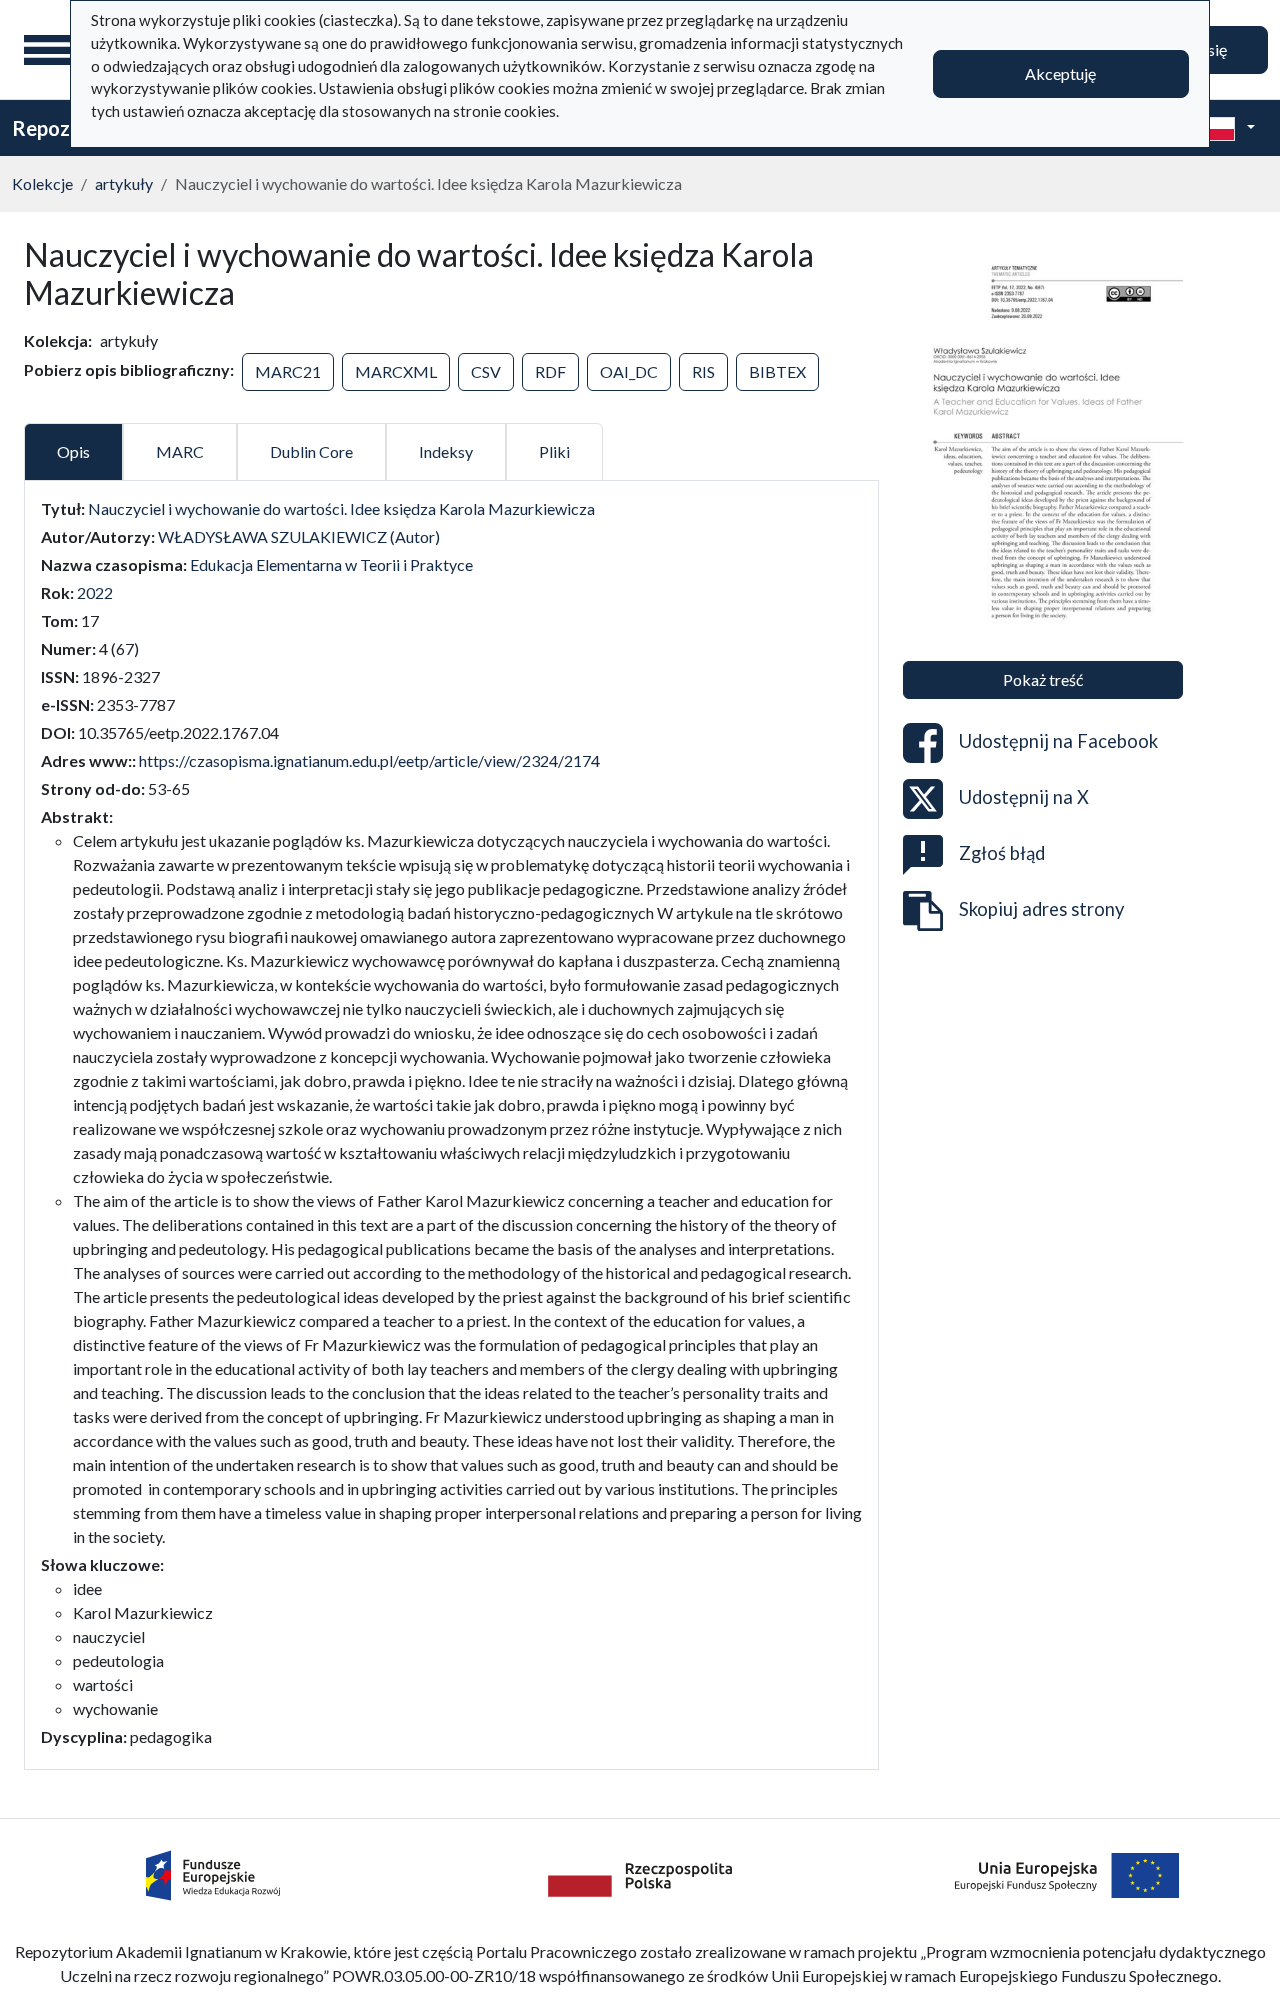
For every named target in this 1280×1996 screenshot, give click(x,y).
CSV (486, 371)
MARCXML (396, 371)
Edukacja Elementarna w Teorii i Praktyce (331, 564)
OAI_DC (629, 371)
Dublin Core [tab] (311, 451)
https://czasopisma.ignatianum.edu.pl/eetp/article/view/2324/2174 (369, 760)
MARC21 (288, 371)
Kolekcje (42, 183)
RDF (550, 371)
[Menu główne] (49, 50)
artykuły (124, 183)
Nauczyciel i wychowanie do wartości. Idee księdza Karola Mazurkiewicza (341, 508)
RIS (703, 371)
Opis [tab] (73, 451)
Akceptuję (1060, 73)
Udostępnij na (1058, 740)
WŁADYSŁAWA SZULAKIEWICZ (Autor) (299, 536)
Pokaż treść (1043, 679)
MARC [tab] (180, 451)
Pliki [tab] (554, 451)
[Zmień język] (1227, 128)
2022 (95, 592)
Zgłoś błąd (1002, 852)
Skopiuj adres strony (1041, 908)
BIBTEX (777, 371)
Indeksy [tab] (446, 451)
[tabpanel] (451, 1123)
